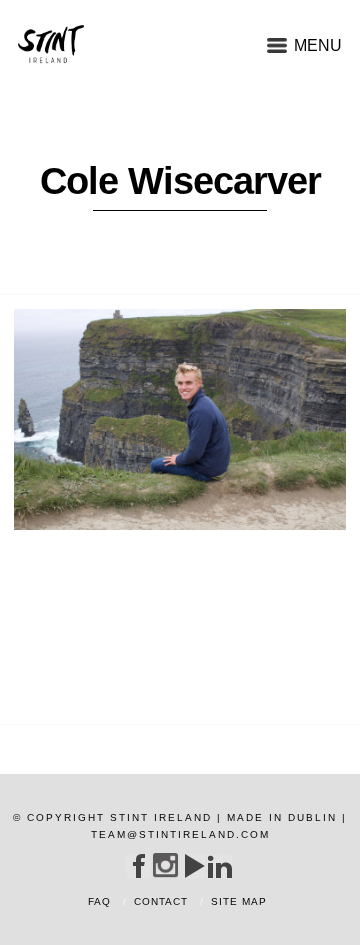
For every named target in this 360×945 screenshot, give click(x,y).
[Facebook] (138, 866)
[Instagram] (165, 865)
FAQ (99, 901)
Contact (161, 901)
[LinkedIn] (219, 866)
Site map (239, 901)
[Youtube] (192, 866)
